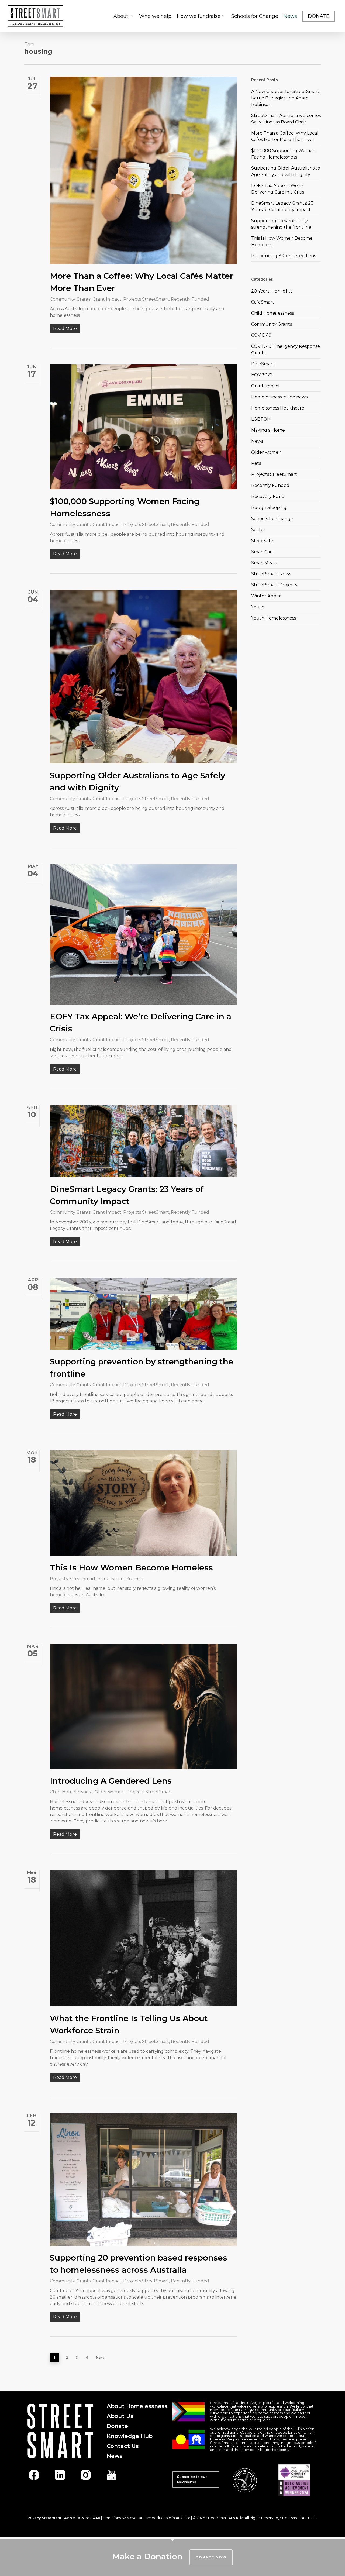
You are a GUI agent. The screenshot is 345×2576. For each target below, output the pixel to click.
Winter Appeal (267, 596)
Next (100, 2357)
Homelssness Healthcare (278, 408)
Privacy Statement (44, 2518)
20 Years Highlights (272, 291)
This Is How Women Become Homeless (131, 1568)
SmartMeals (264, 563)
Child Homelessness (71, 1792)
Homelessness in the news (279, 397)
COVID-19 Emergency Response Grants (286, 350)
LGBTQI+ (261, 419)
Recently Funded (190, 299)
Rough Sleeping (269, 508)
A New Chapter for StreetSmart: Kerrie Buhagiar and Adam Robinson (286, 98)
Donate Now (211, 2557)
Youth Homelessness (274, 618)
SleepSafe (262, 541)
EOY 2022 (262, 375)
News (257, 441)
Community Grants (70, 299)
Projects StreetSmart (146, 299)
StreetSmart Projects (120, 1579)
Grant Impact (107, 299)
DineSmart (263, 364)
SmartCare (263, 552)
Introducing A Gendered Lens (111, 1781)
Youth (258, 607)
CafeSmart (263, 302)
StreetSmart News (271, 574)
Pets (256, 463)
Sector (258, 530)
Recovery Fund (268, 496)
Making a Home (268, 430)
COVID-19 (261, 335)
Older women (109, 1792)
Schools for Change (272, 519)
